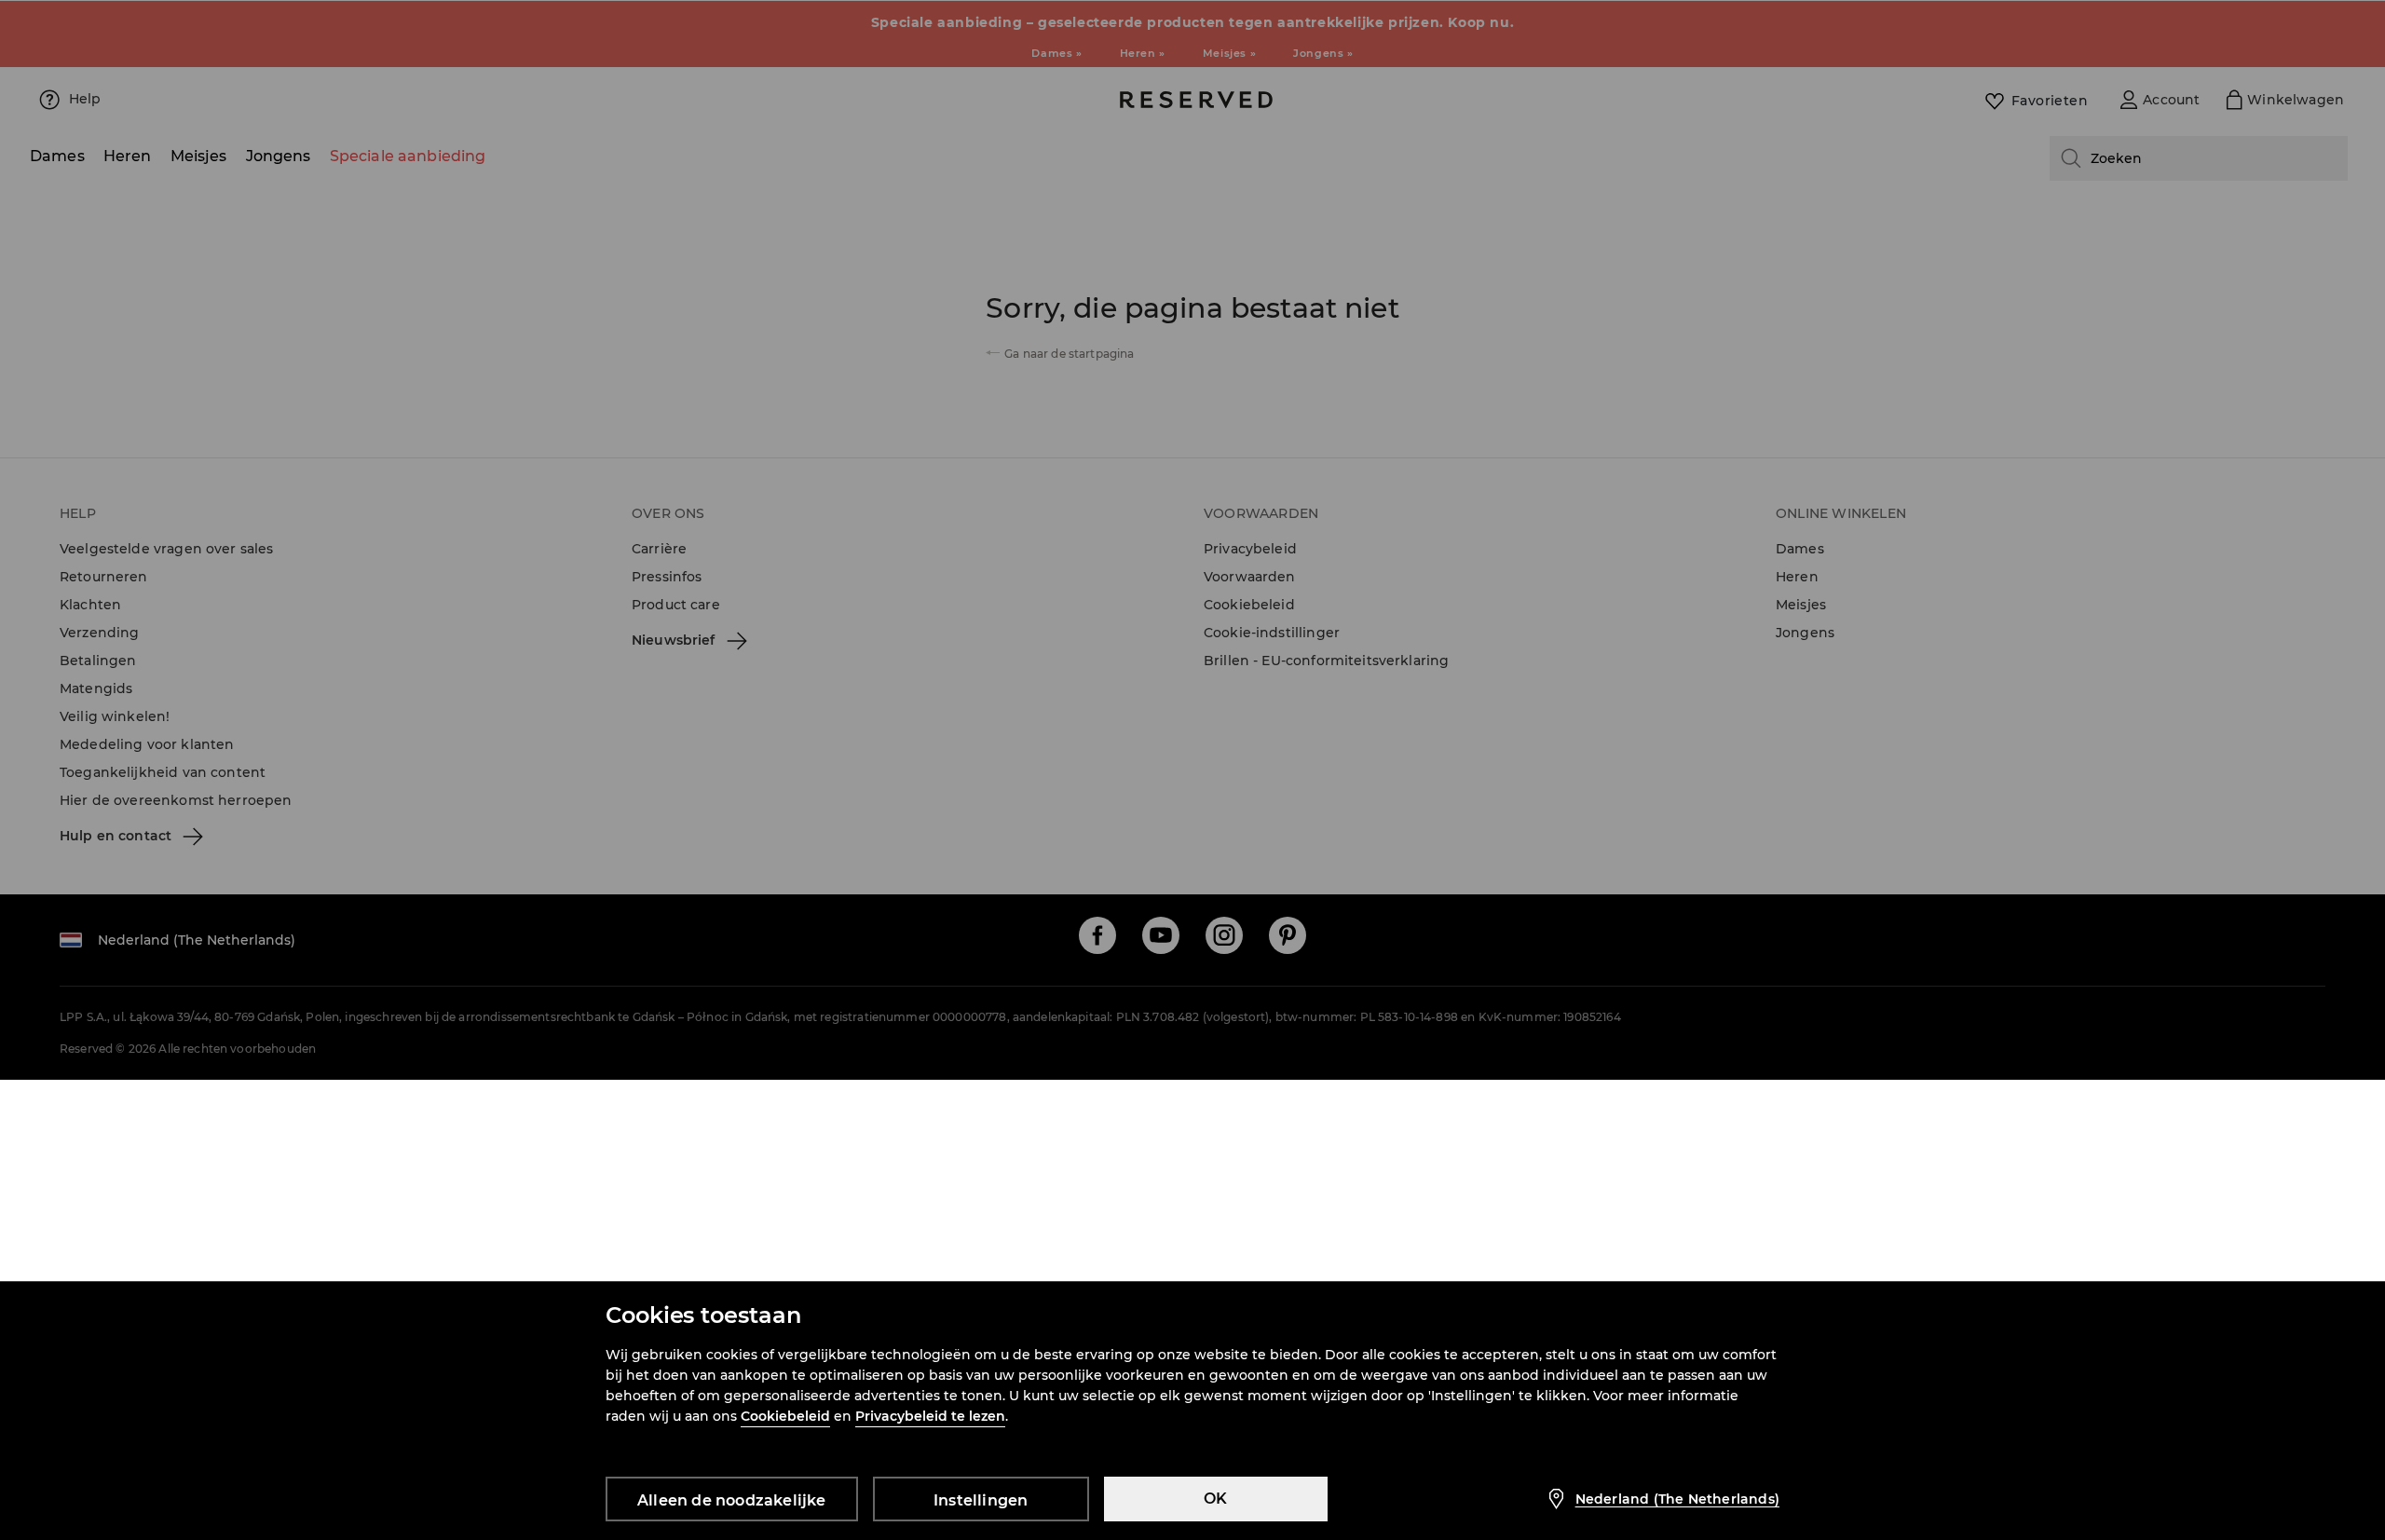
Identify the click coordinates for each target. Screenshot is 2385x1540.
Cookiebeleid (785, 1416)
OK (1215, 1499)
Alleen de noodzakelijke (732, 1500)
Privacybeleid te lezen (930, 1416)
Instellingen (981, 1500)
